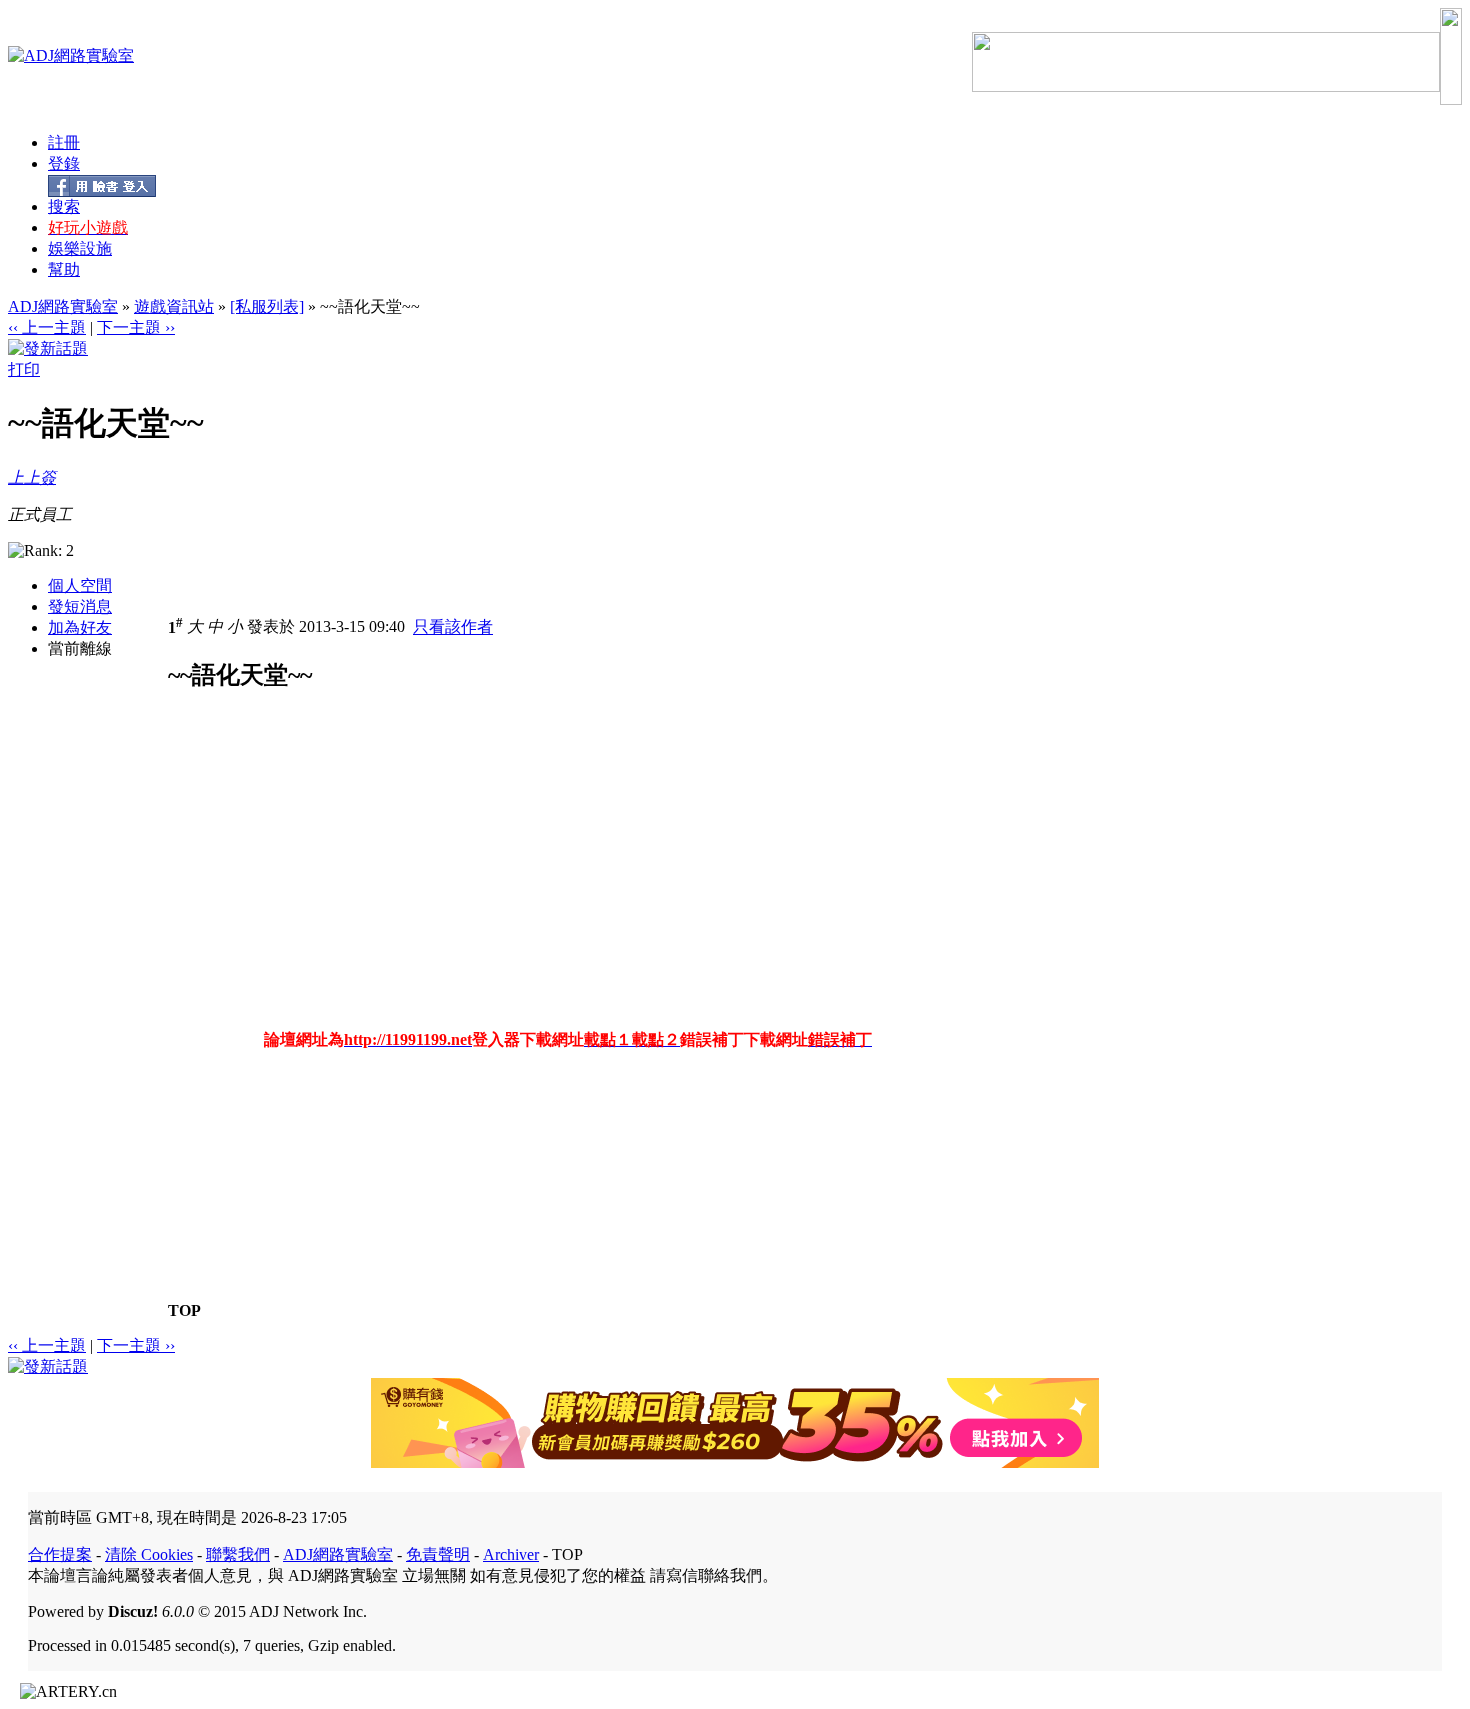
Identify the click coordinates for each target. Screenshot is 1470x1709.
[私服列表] (267, 306)
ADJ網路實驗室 (63, 306)
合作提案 (60, 1554)
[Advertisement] (336, 874)
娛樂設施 (80, 248)
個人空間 (80, 585)
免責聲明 (438, 1554)
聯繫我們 (238, 1554)
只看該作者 (453, 627)
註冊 (64, 142)
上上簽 (32, 477)
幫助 (64, 269)
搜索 (64, 206)
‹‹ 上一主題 (47, 327)
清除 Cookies (149, 1554)
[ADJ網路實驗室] (71, 55)
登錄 (64, 163)
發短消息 (80, 606)
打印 (24, 369)
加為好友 (80, 627)
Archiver (511, 1554)
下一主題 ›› (136, 327)
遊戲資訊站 (174, 306)
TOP (184, 1310)
